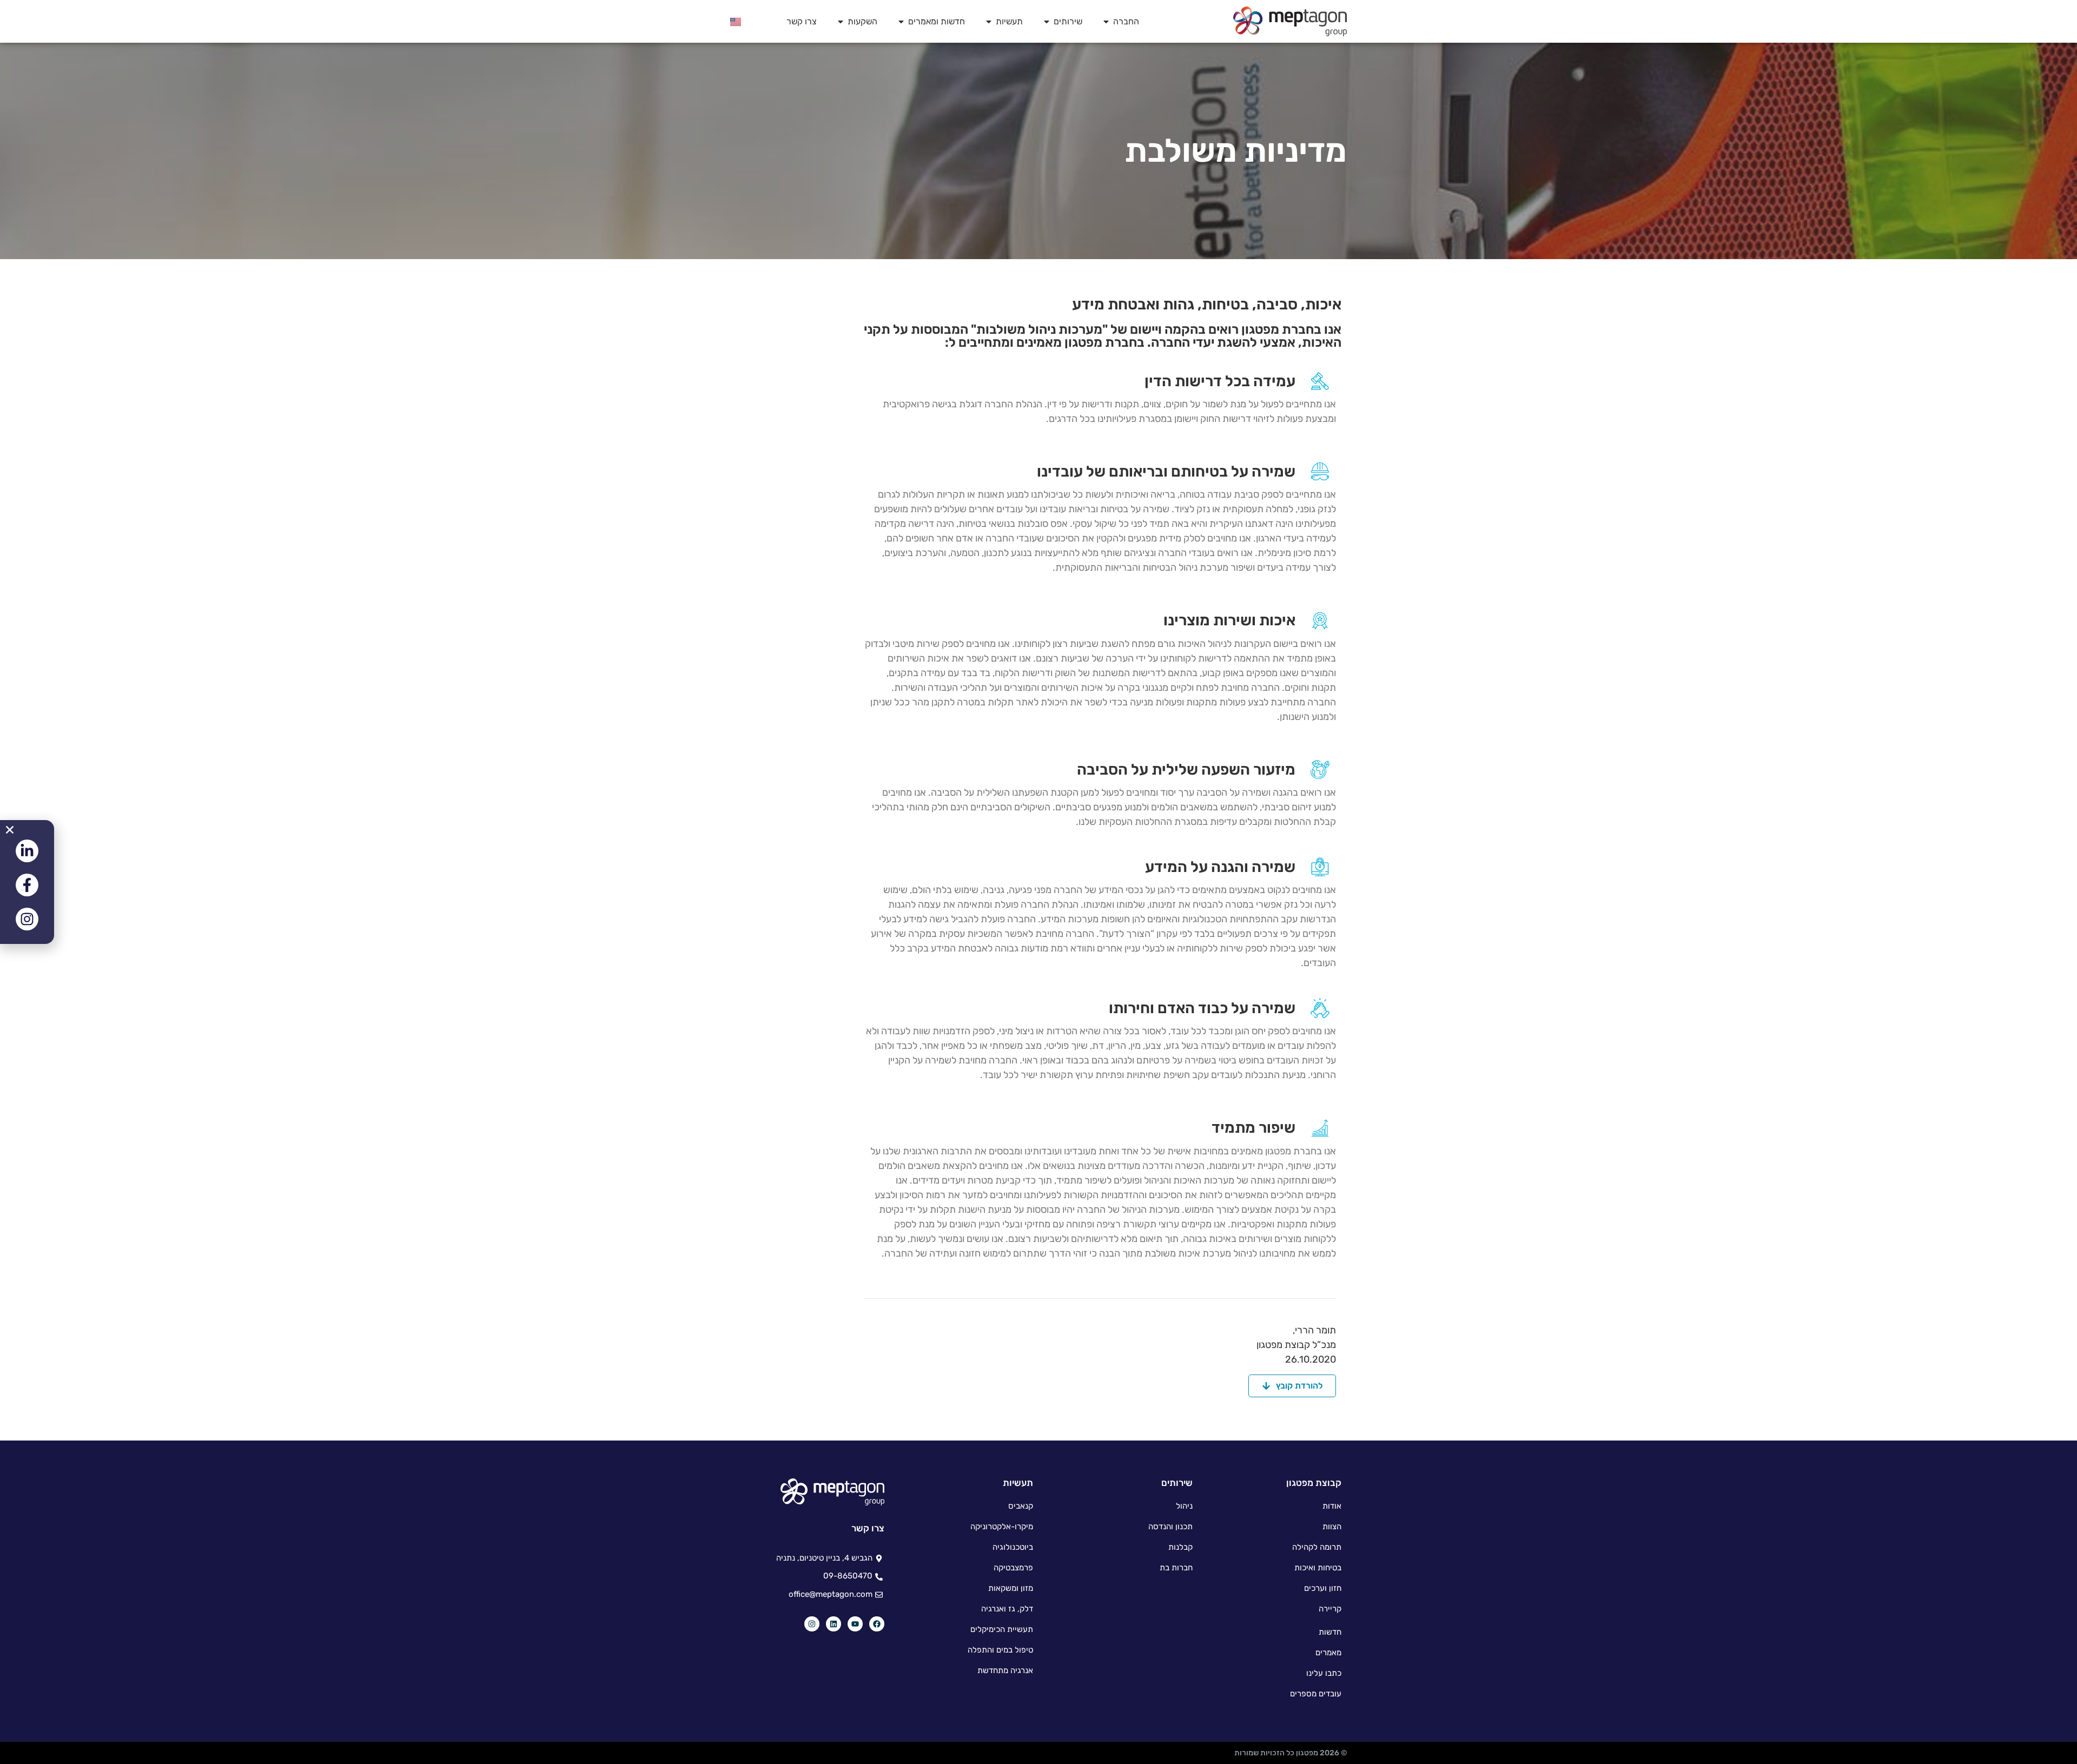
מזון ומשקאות (1011, 1588)
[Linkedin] (834, 1624)
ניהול (1184, 1506)
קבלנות (1180, 1547)
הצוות (1332, 1527)
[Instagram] (812, 1624)
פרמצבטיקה (1013, 1568)
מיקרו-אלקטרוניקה (1002, 1527)
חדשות (1330, 1632)
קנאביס (1021, 1506)
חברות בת (1176, 1568)
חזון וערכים (1323, 1588)
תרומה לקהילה (1317, 1547)
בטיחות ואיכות (1318, 1568)
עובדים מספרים (1316, 1694)
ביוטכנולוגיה (1013, 1547)
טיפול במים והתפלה (1000, 1650)
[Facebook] (877, 1624)
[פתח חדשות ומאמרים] (901, 22)
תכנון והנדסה (1170, 1527)
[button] (10, 830)
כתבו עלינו (1324, 1673)
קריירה (1330, 1609)
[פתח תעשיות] (989, 22)
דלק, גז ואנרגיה (1007, 1609)
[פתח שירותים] (1047, 22)
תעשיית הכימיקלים (1002, 1629)
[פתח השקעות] (841, 22)
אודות (1332, 1506)
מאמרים (1328, 1653)
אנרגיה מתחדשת (1005, 1670)
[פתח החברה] (1106, 22)
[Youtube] (855, 1624)
